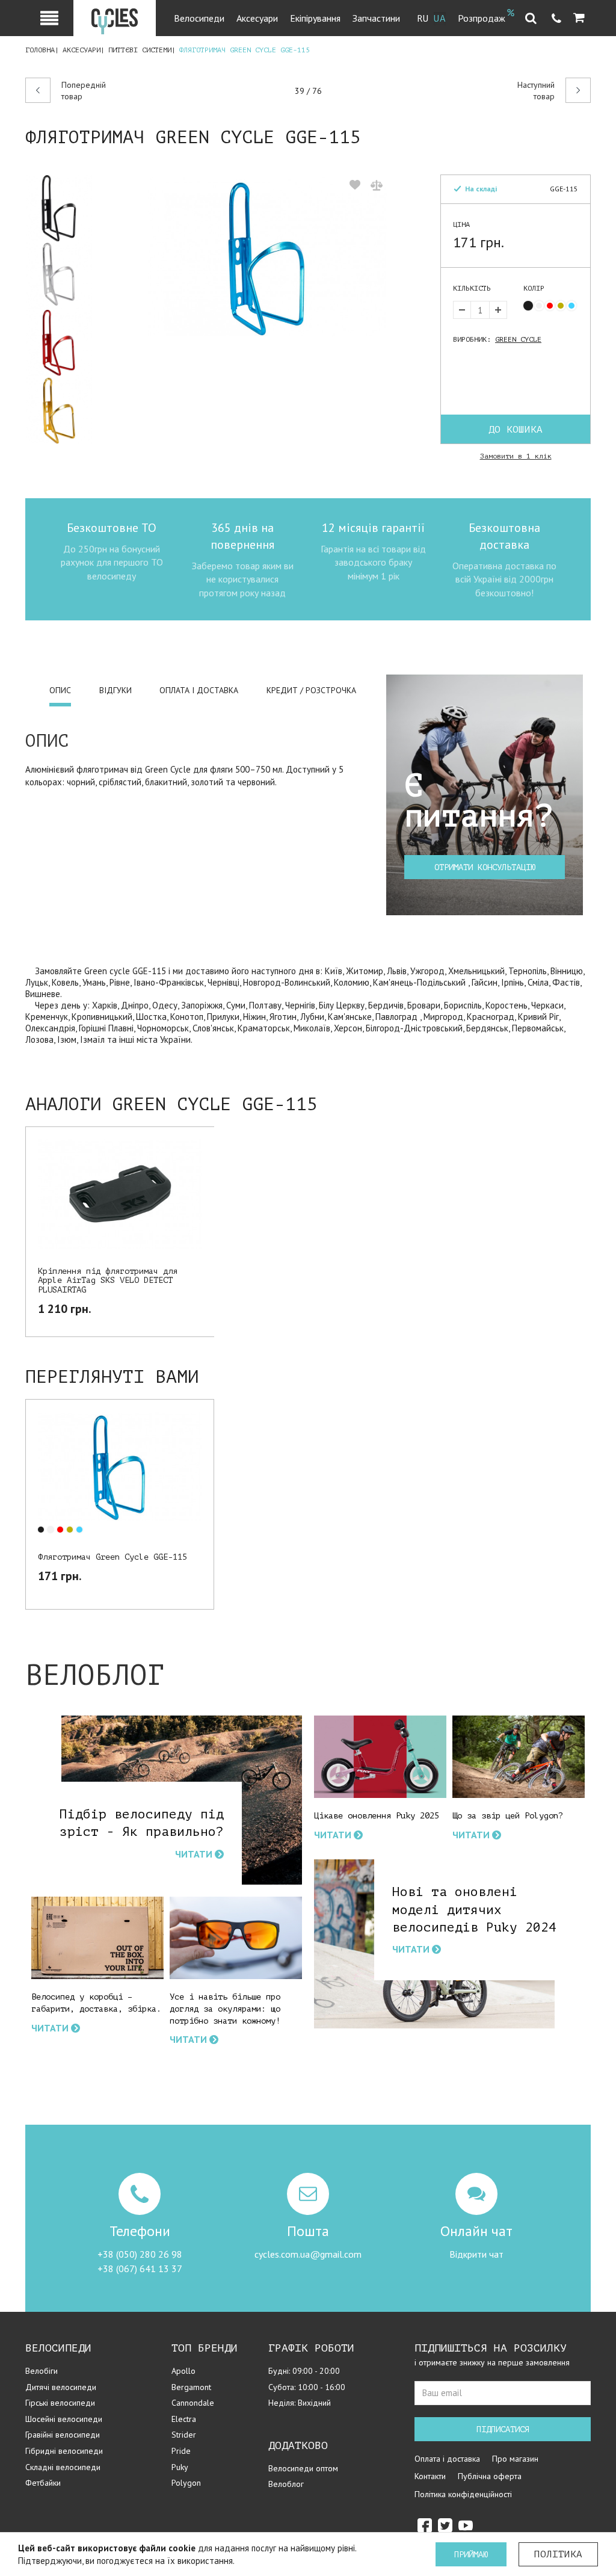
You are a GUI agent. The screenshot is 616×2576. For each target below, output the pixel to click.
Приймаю (471, 2555)
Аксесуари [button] (257, 18)
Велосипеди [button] (199, 18)
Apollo (183, 2371)
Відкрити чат (476, 2254)
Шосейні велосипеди (64, 2419)
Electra (184, 2419)
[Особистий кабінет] (49, 18)
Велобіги (42, 2371)
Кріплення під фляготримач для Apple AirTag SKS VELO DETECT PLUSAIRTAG (108, 1280)
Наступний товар (536, 91)
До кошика (516, 430)
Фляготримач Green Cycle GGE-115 (112, 1557)
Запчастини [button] (376, 18)
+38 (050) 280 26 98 (140, 2254)
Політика (558, 2554)
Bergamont (191, 2387)
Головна (40, 50)
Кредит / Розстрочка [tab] (311, 690)
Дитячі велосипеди (61, 2387)
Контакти (430, 2476)
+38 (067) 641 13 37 (140, 2269)
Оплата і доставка (447, 2459)
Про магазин (515, 2459)
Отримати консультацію (485, 867)
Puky (180, 2467)
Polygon (186, 2483)
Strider (184, 2435)
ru (423, 19)
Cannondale (193, 2403)
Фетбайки (43, 2483)
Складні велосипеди (63, 2467)
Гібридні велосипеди (64, 2451)
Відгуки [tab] (115, 690)
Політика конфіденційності (463, 2494)
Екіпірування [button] (315, 18)
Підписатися (503, 2429)
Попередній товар (84, 91)
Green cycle (518, 339)
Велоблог (286, 2484)
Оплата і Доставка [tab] (199, 690)
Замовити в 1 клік (516, 456)
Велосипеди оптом (303, 2468)
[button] (579, 18)
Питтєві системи (140, 50)
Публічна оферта (490, 2476)
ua (440, 19)
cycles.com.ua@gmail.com (308, 2254)
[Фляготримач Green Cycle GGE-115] (64, 208)
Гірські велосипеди (60, 2403)
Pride (181, 2451)
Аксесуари (82, 50)
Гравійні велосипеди (63, 2435)
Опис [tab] (60, 690)
